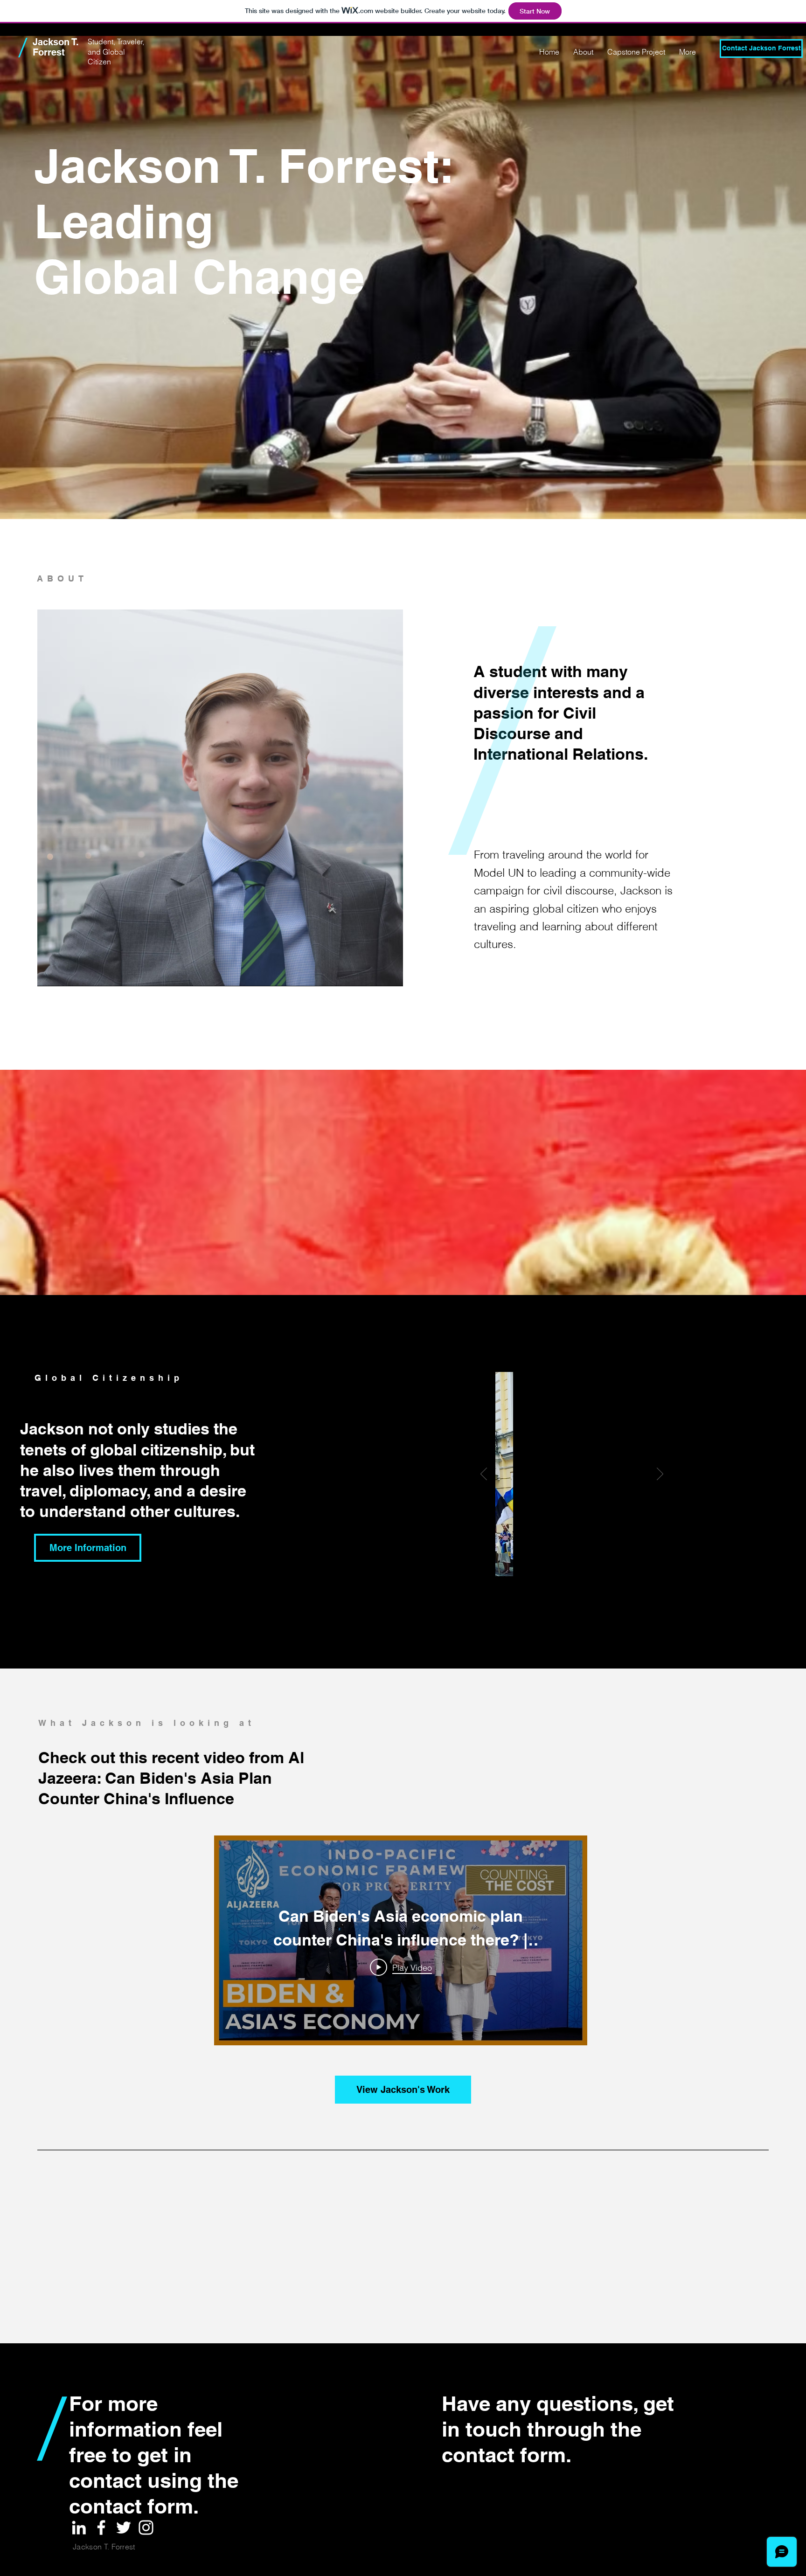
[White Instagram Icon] (146, 2528)
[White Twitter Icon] (124, 2528)
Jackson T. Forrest (56, 47)
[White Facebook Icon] (101, 2528)
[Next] (660, 1475)
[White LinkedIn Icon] (79, 2528)
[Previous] (484, 1475)
